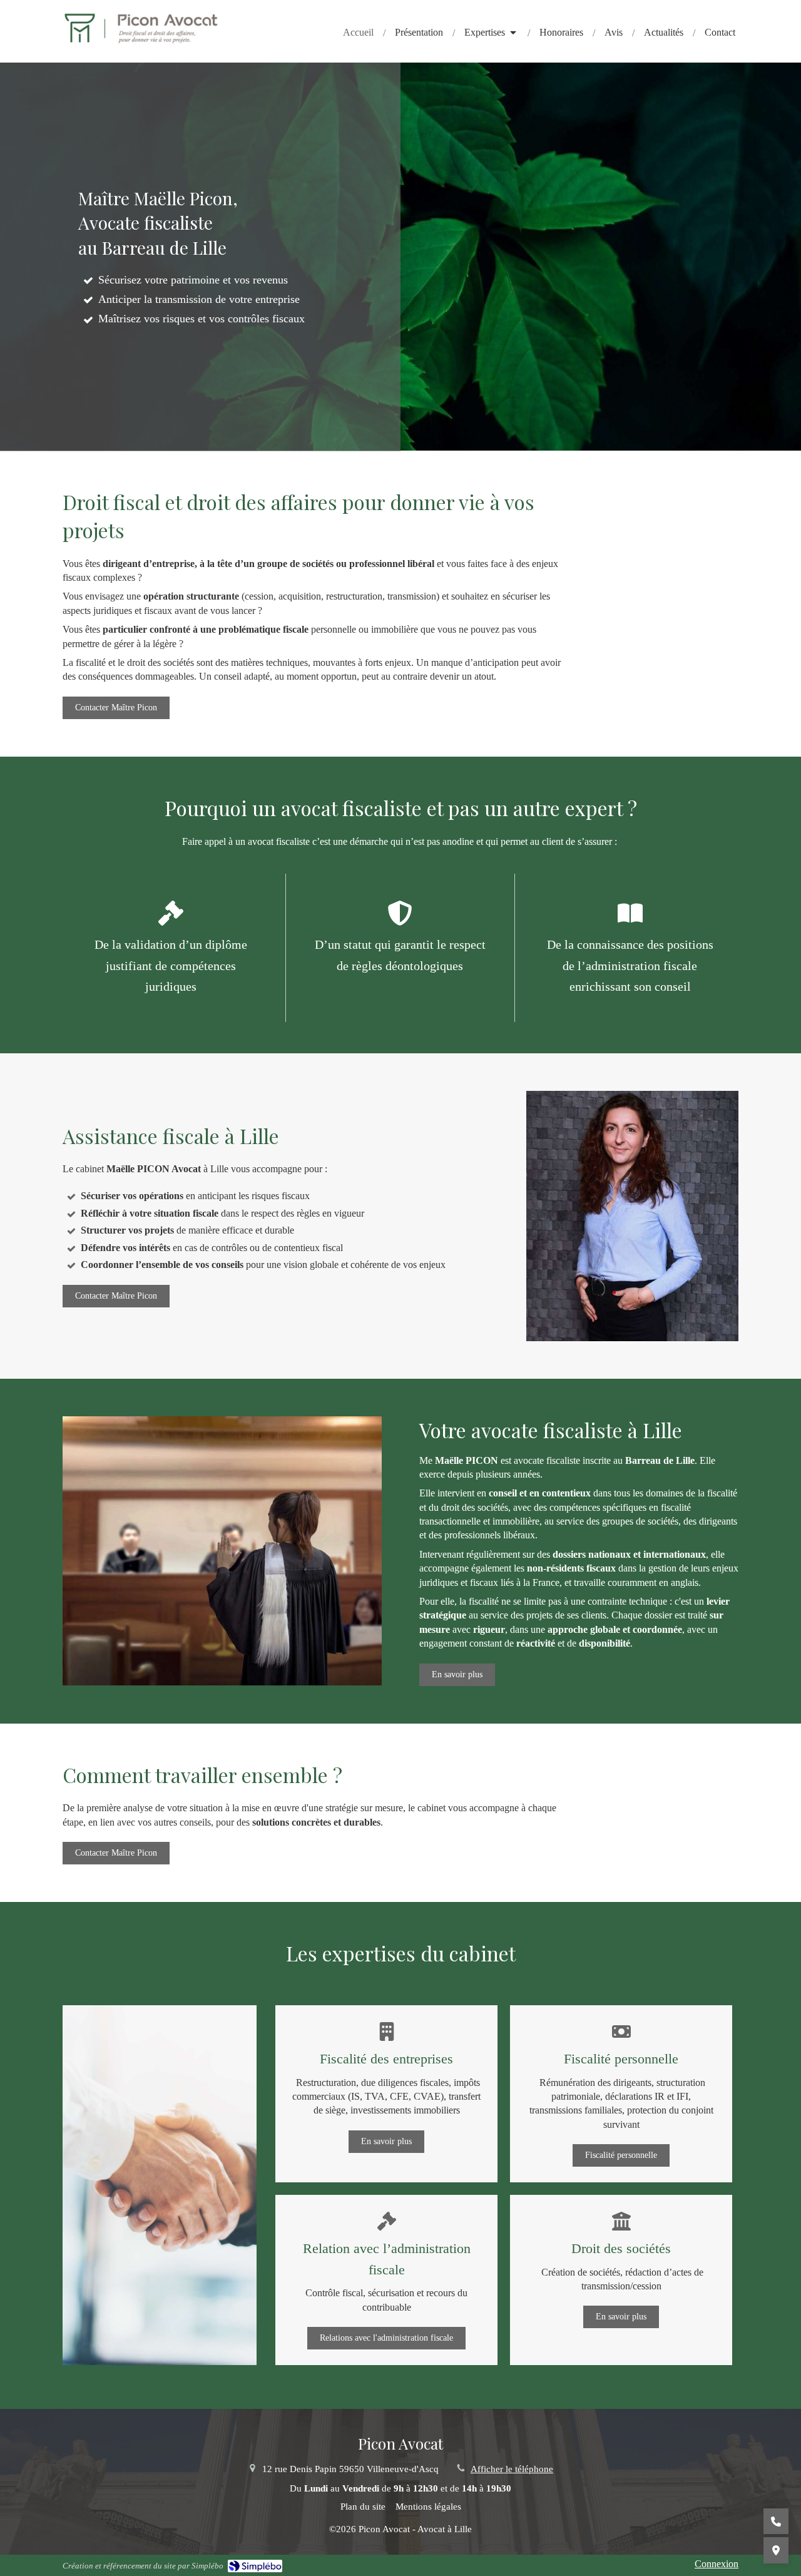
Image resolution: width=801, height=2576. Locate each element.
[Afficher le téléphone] (776, 2522)
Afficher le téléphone (512, 2469)
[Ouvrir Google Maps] (776, 2550)
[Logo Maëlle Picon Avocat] (141, 41)
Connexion (717, 2564)
